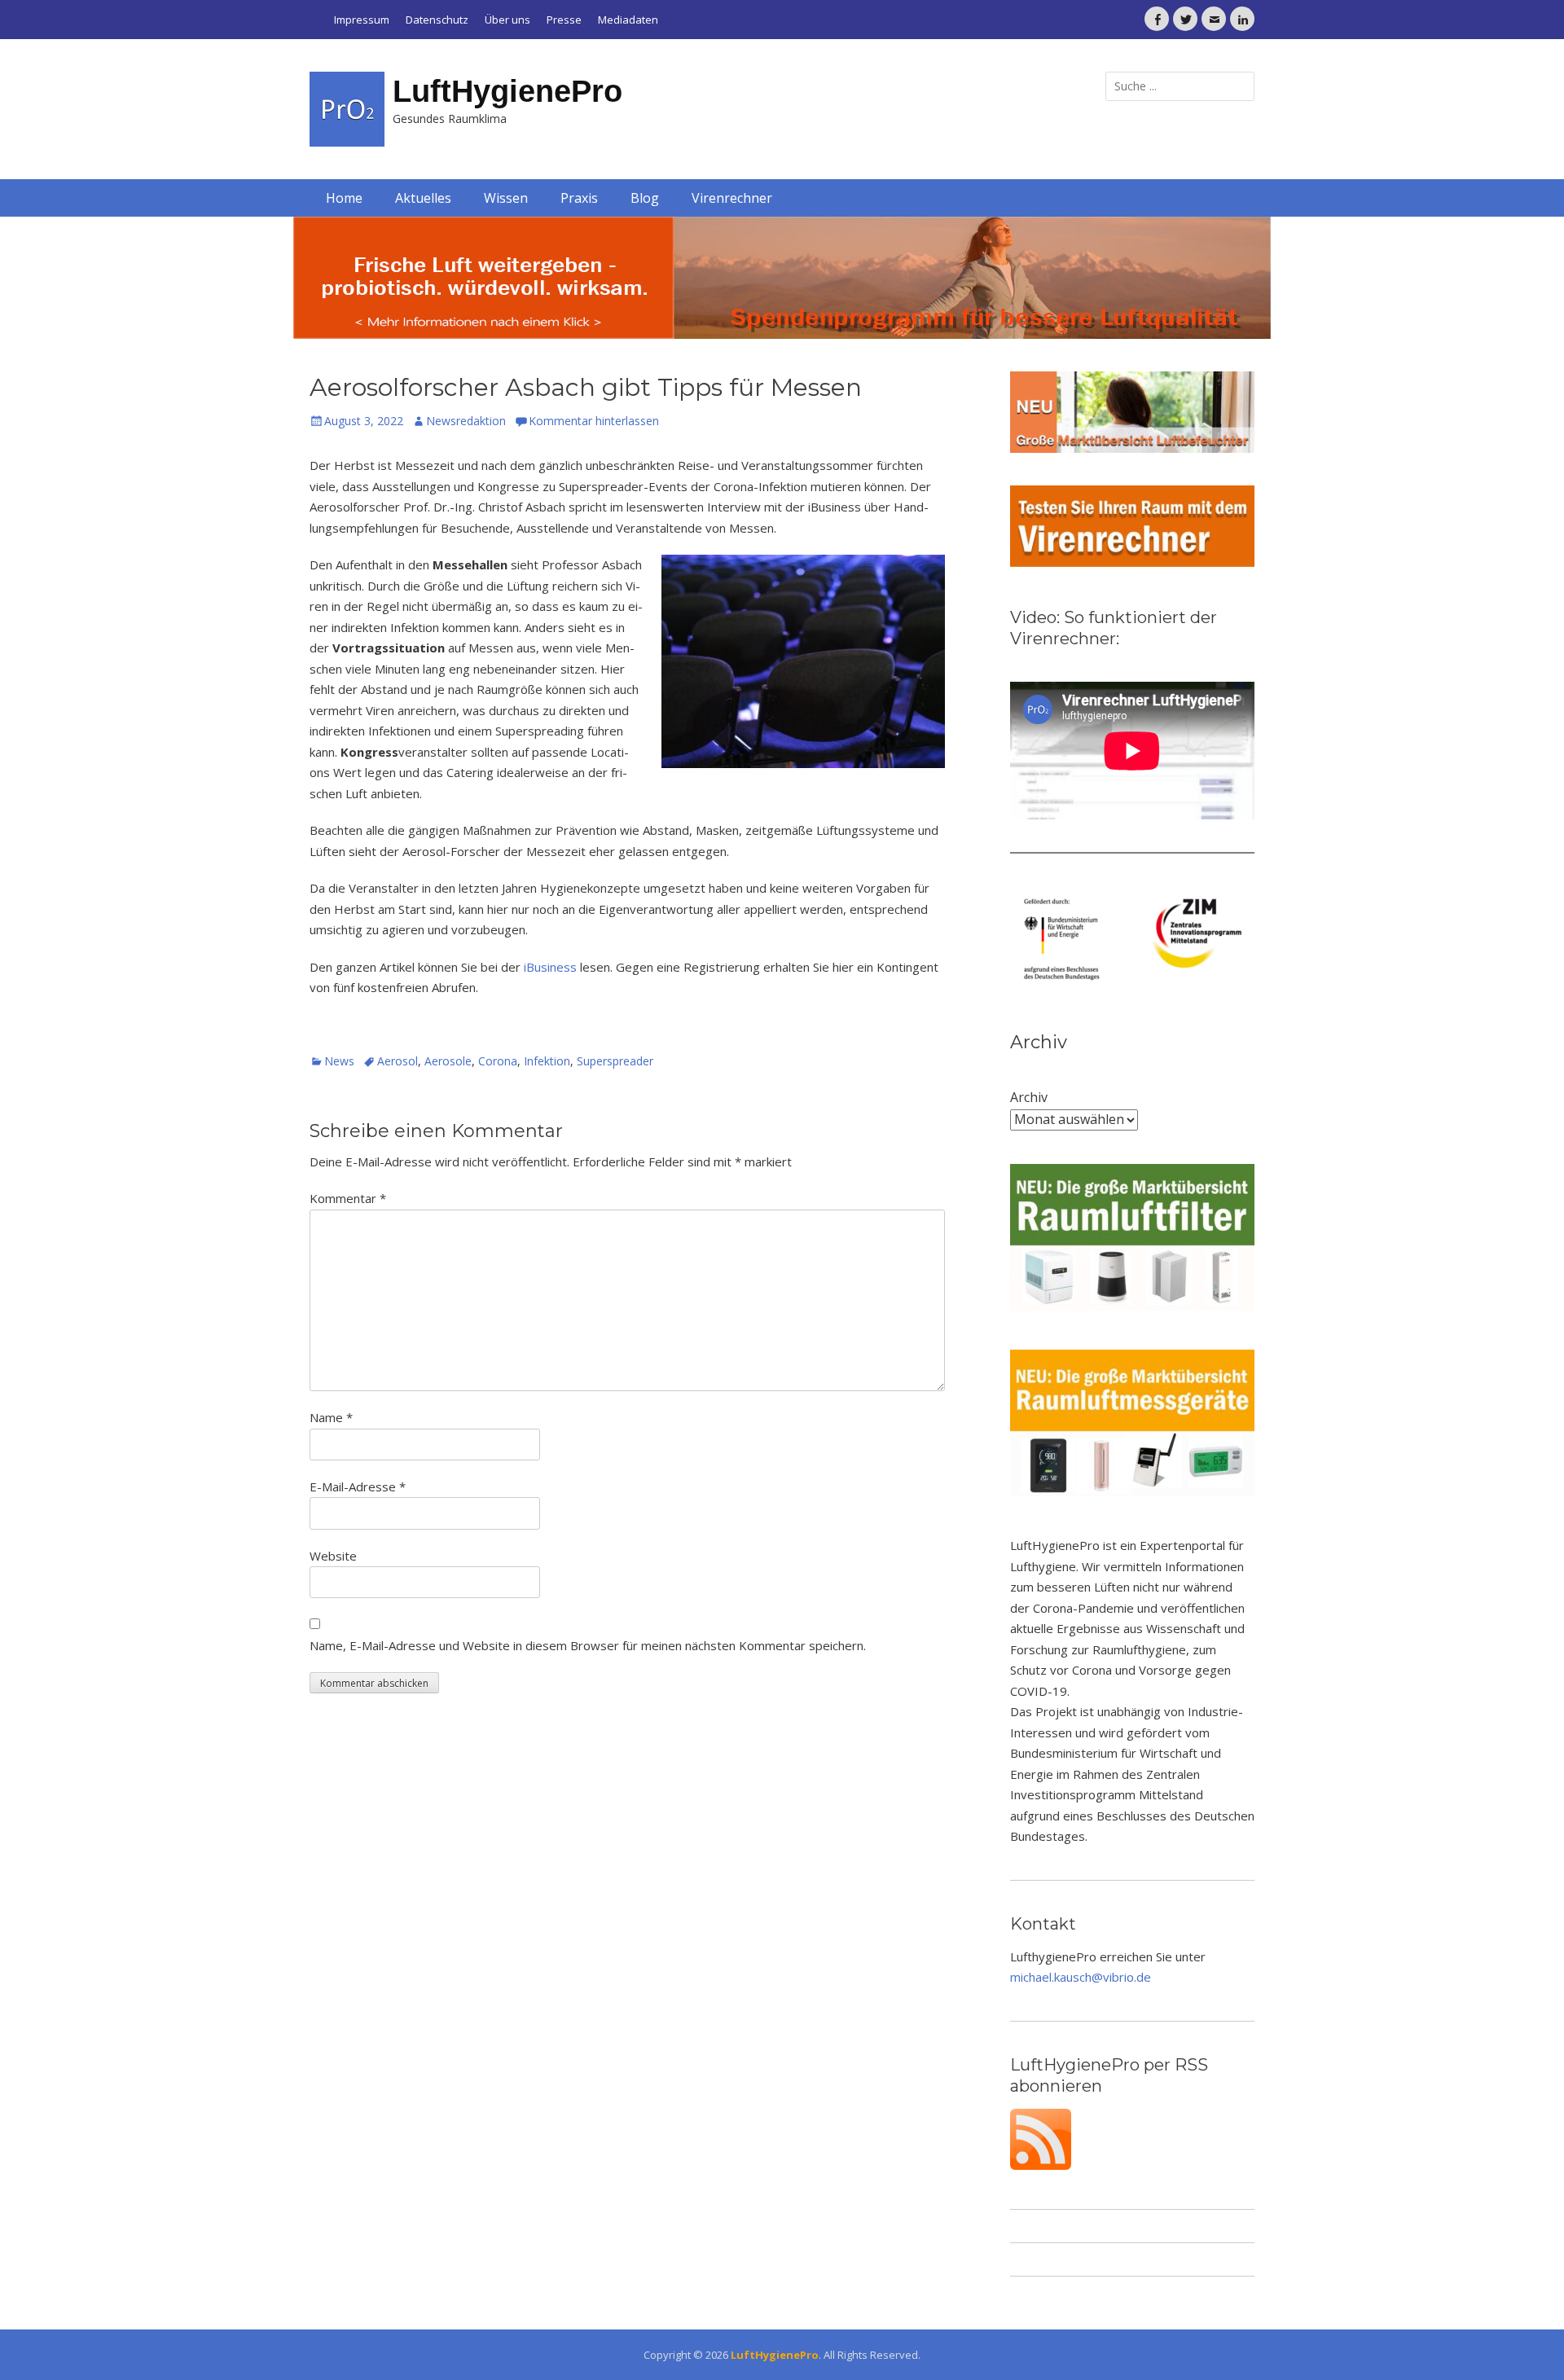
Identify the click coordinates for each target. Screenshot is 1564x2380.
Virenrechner (732, 198)
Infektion (547, 1061)
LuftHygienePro (507, 91)
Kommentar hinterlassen (594, 421)
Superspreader (615, 1061)
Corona (498, 1061)
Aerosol (398, 1061)
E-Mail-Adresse (358, 1486)
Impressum (362, 20)
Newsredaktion (466, 421)
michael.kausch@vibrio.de (1081, 1977)
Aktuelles (423, 198)
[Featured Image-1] (782, 278)
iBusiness (550, 967)
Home (344, 198)
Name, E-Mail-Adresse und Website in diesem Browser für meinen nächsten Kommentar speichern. (588, 1645)
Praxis (579, 198)
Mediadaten (628, 20)
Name (331, 1417)
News (339, 1061)
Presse (564, 20)
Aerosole (448, 1061)
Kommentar (348, 1198)
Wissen (506, 198)
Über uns (507, 20)
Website (333, 1556)
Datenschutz (437, 20)
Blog (645, 198)
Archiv (1029, 1097)
